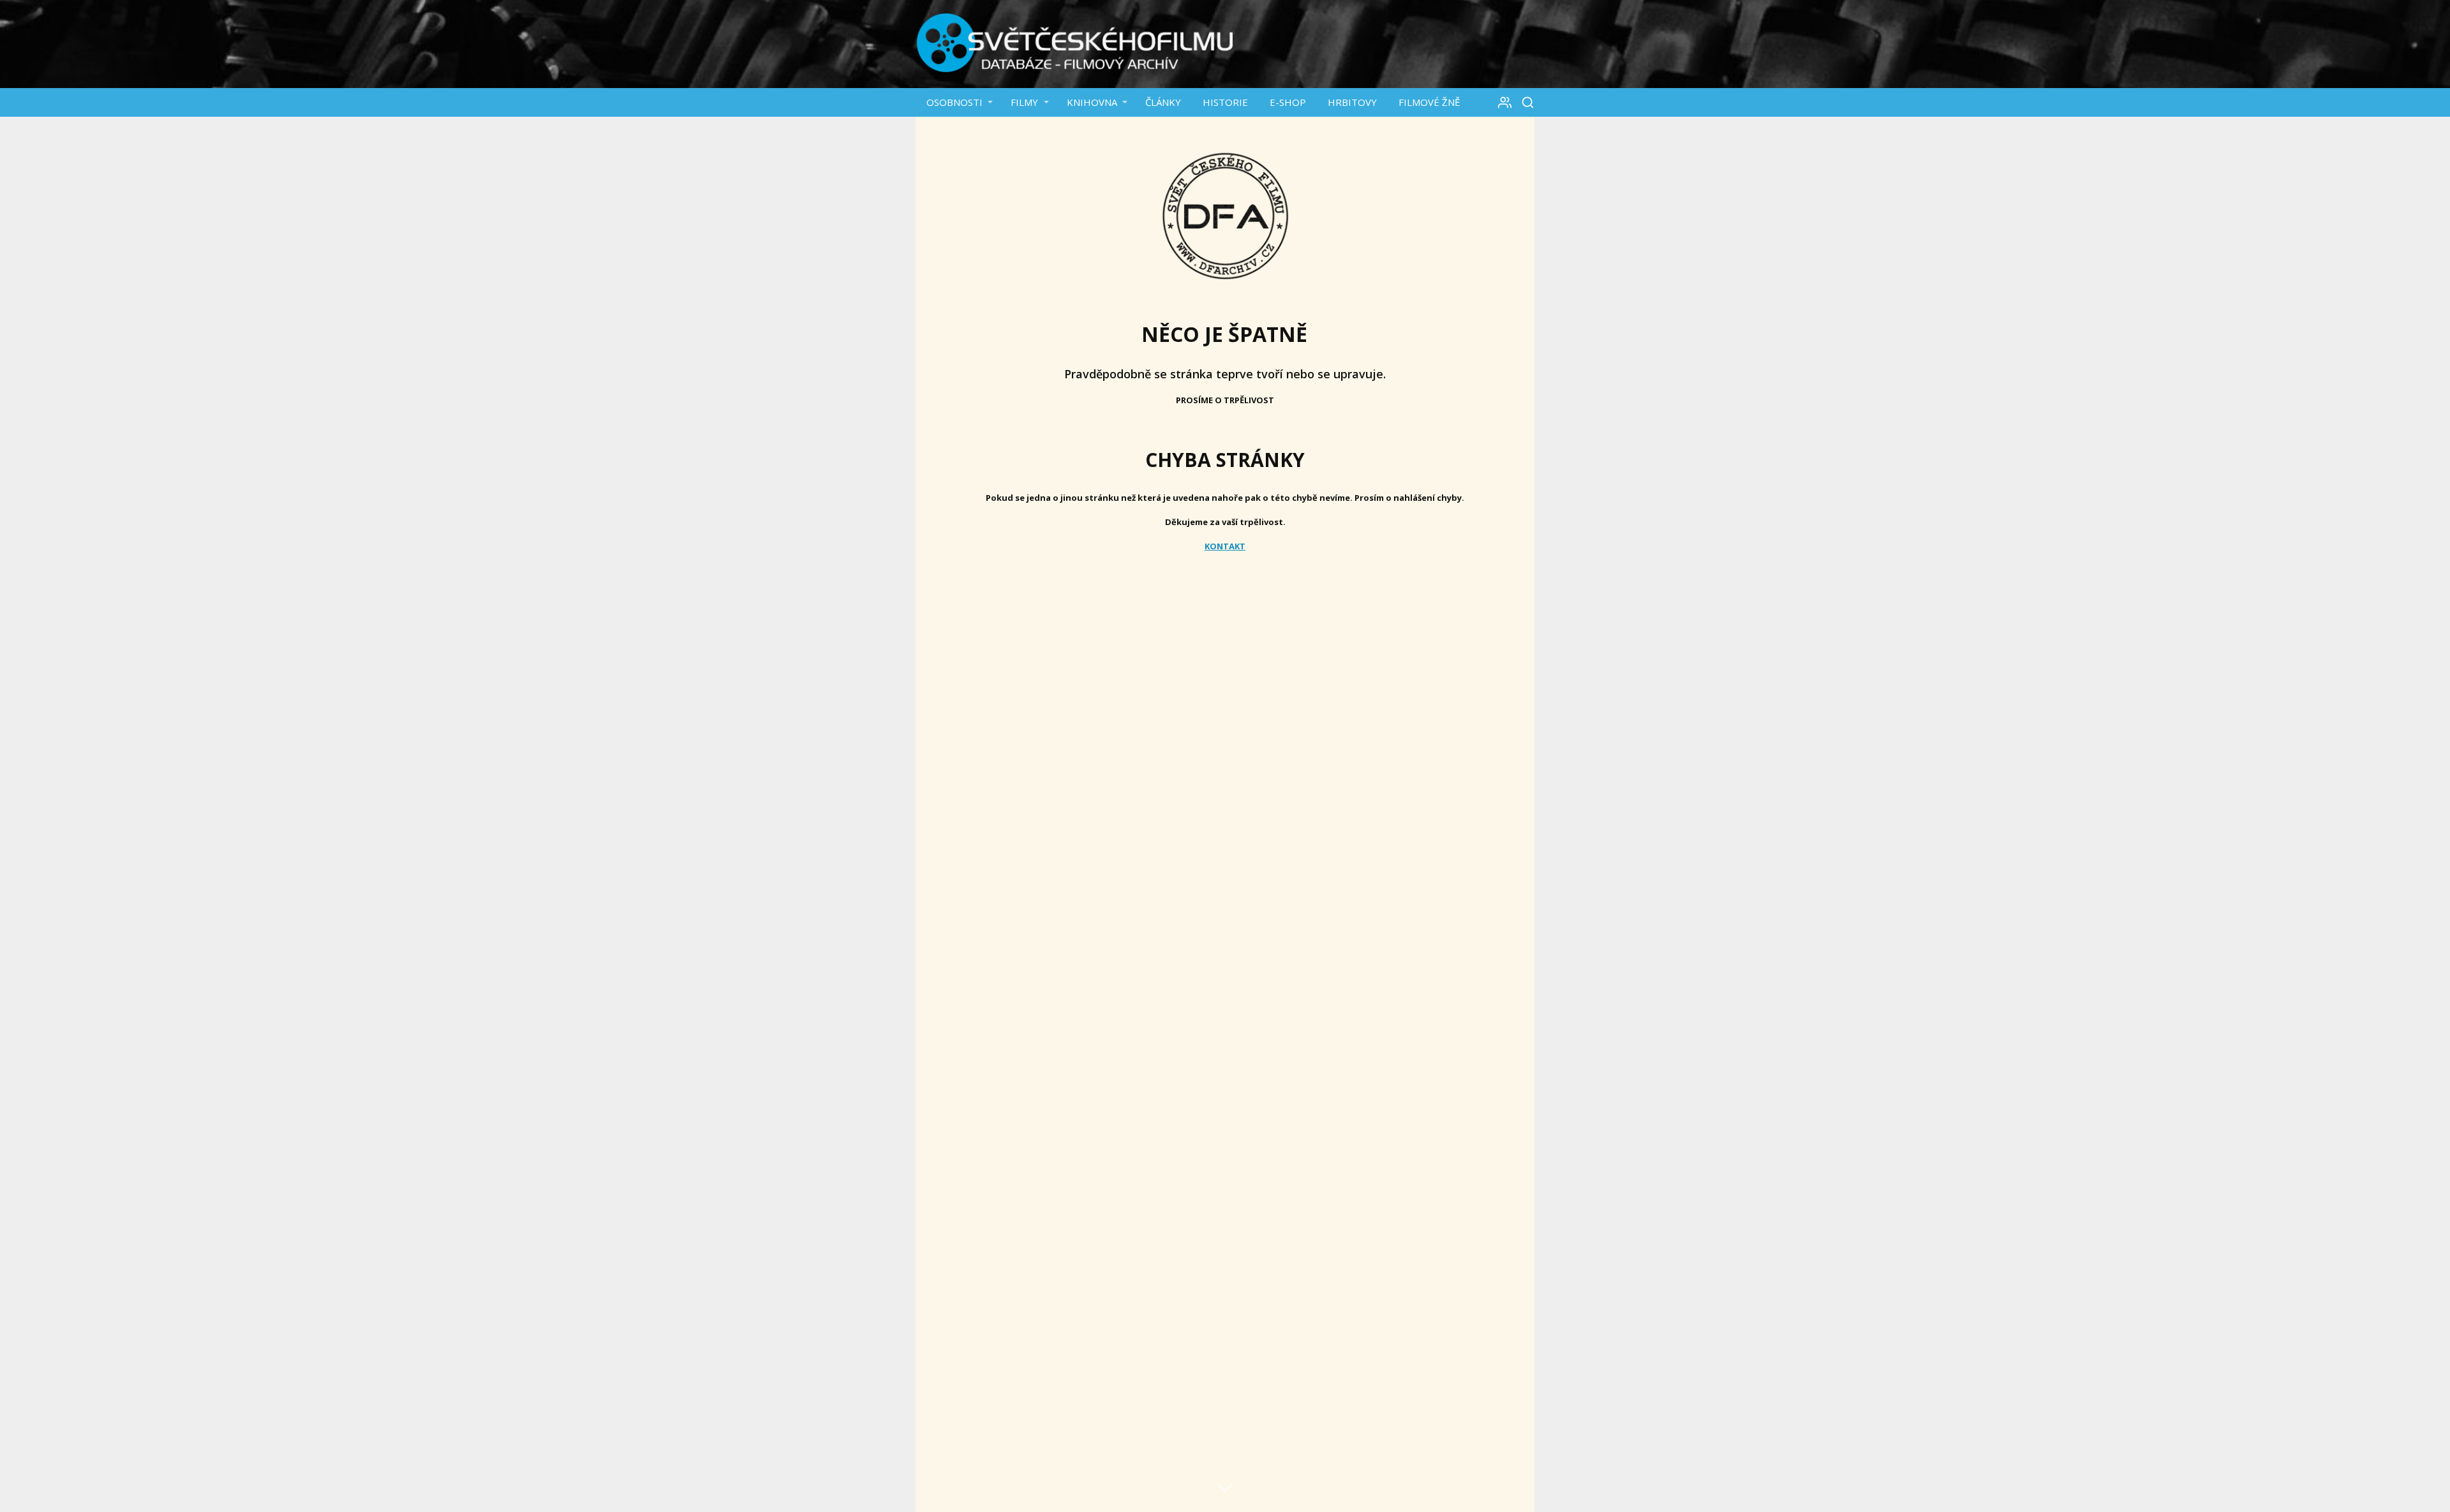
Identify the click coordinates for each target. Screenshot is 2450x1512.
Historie (1225, 102)
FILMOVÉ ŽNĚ (1429, 102)
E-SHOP (1288, 102)
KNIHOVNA (1092, 102)
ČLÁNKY (1163, 102)
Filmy (1024, 102)
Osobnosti (954, 102)
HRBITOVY (1352, 102)
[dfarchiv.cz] (1075, 44)
